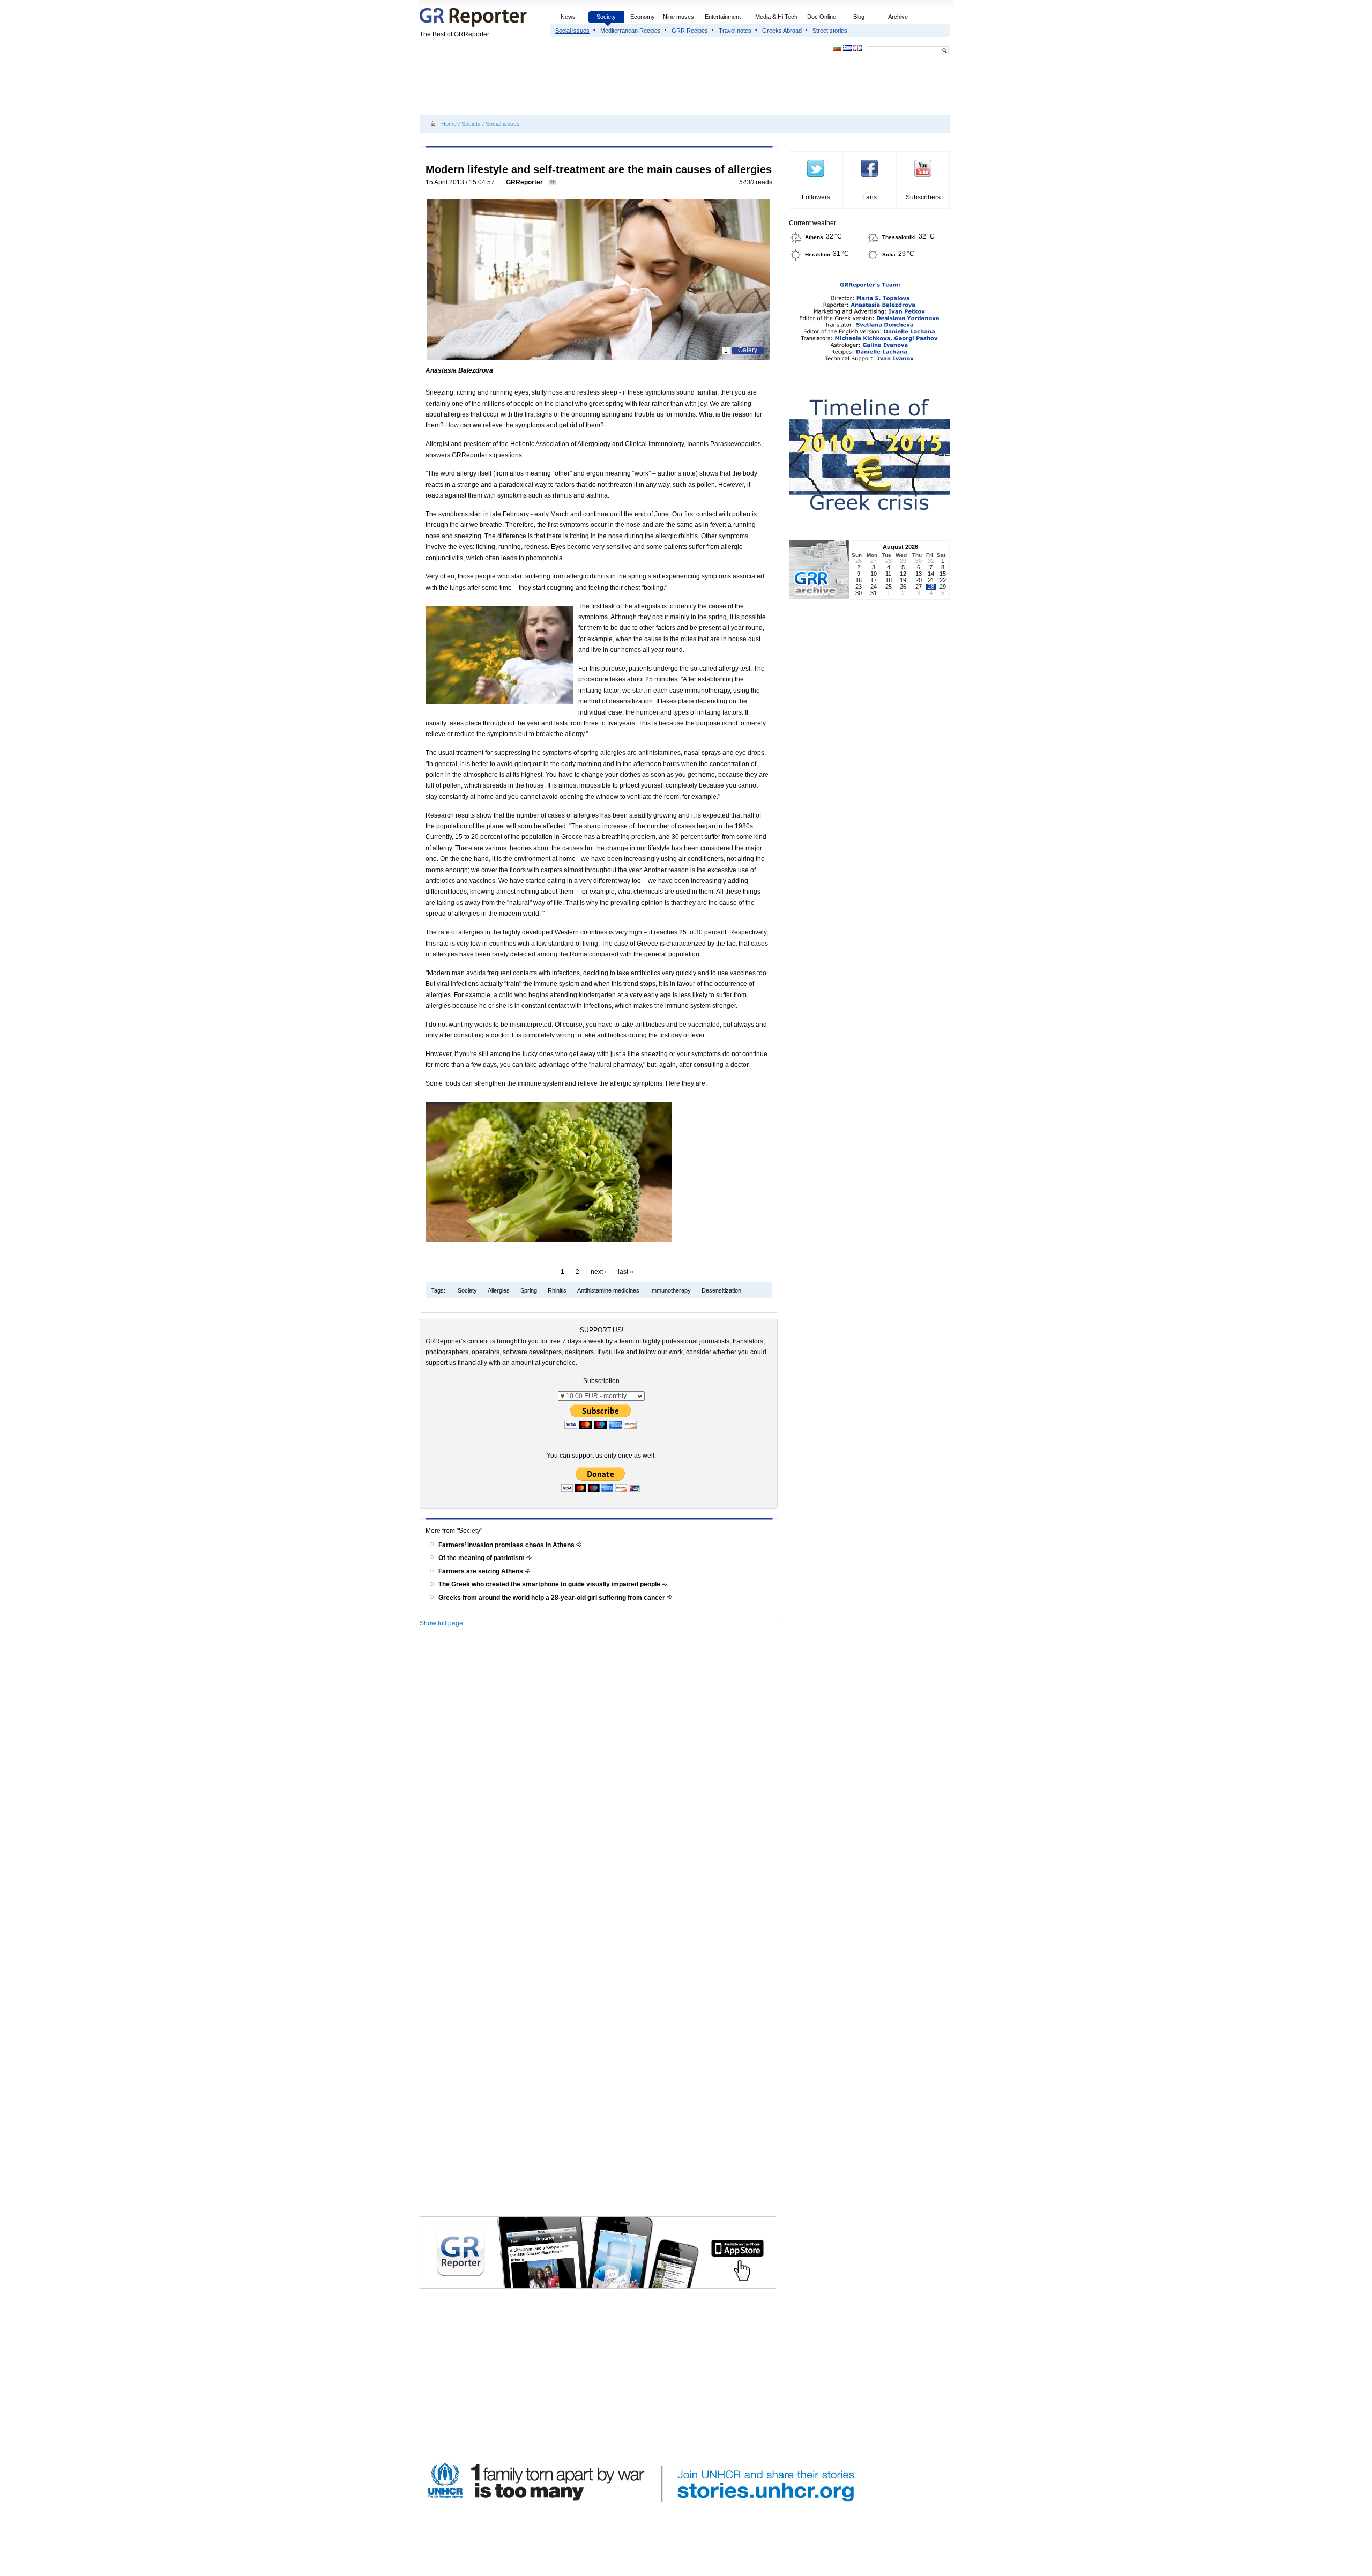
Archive (898, 17)
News (569, 17)
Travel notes (735, 31)
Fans (870, 197)
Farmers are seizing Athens (482, 1571)
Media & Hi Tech (776, 17)
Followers (816, 197)
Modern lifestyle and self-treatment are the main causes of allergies (599, 169)
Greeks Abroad (782, 31)
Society (606, 17)
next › (599, 1272)
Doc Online (822, 17)
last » (626, 1272)
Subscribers (923, 197)
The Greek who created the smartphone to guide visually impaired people (550, 1584)
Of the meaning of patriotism (482, 1558)
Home (449, 124)
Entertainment (723, 17)
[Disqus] (601, 1785)
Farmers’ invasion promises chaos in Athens (507, 1545)
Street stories (830, 31)
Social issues (572, 31)
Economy (643, 17)
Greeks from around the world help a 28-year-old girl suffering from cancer (553, 1598)
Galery (748, 350)
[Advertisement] (615, 87)
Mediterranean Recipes (631, 31)
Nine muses (678, 17)
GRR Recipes (690, 31)
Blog (859, 17)
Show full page (441, 1623)
